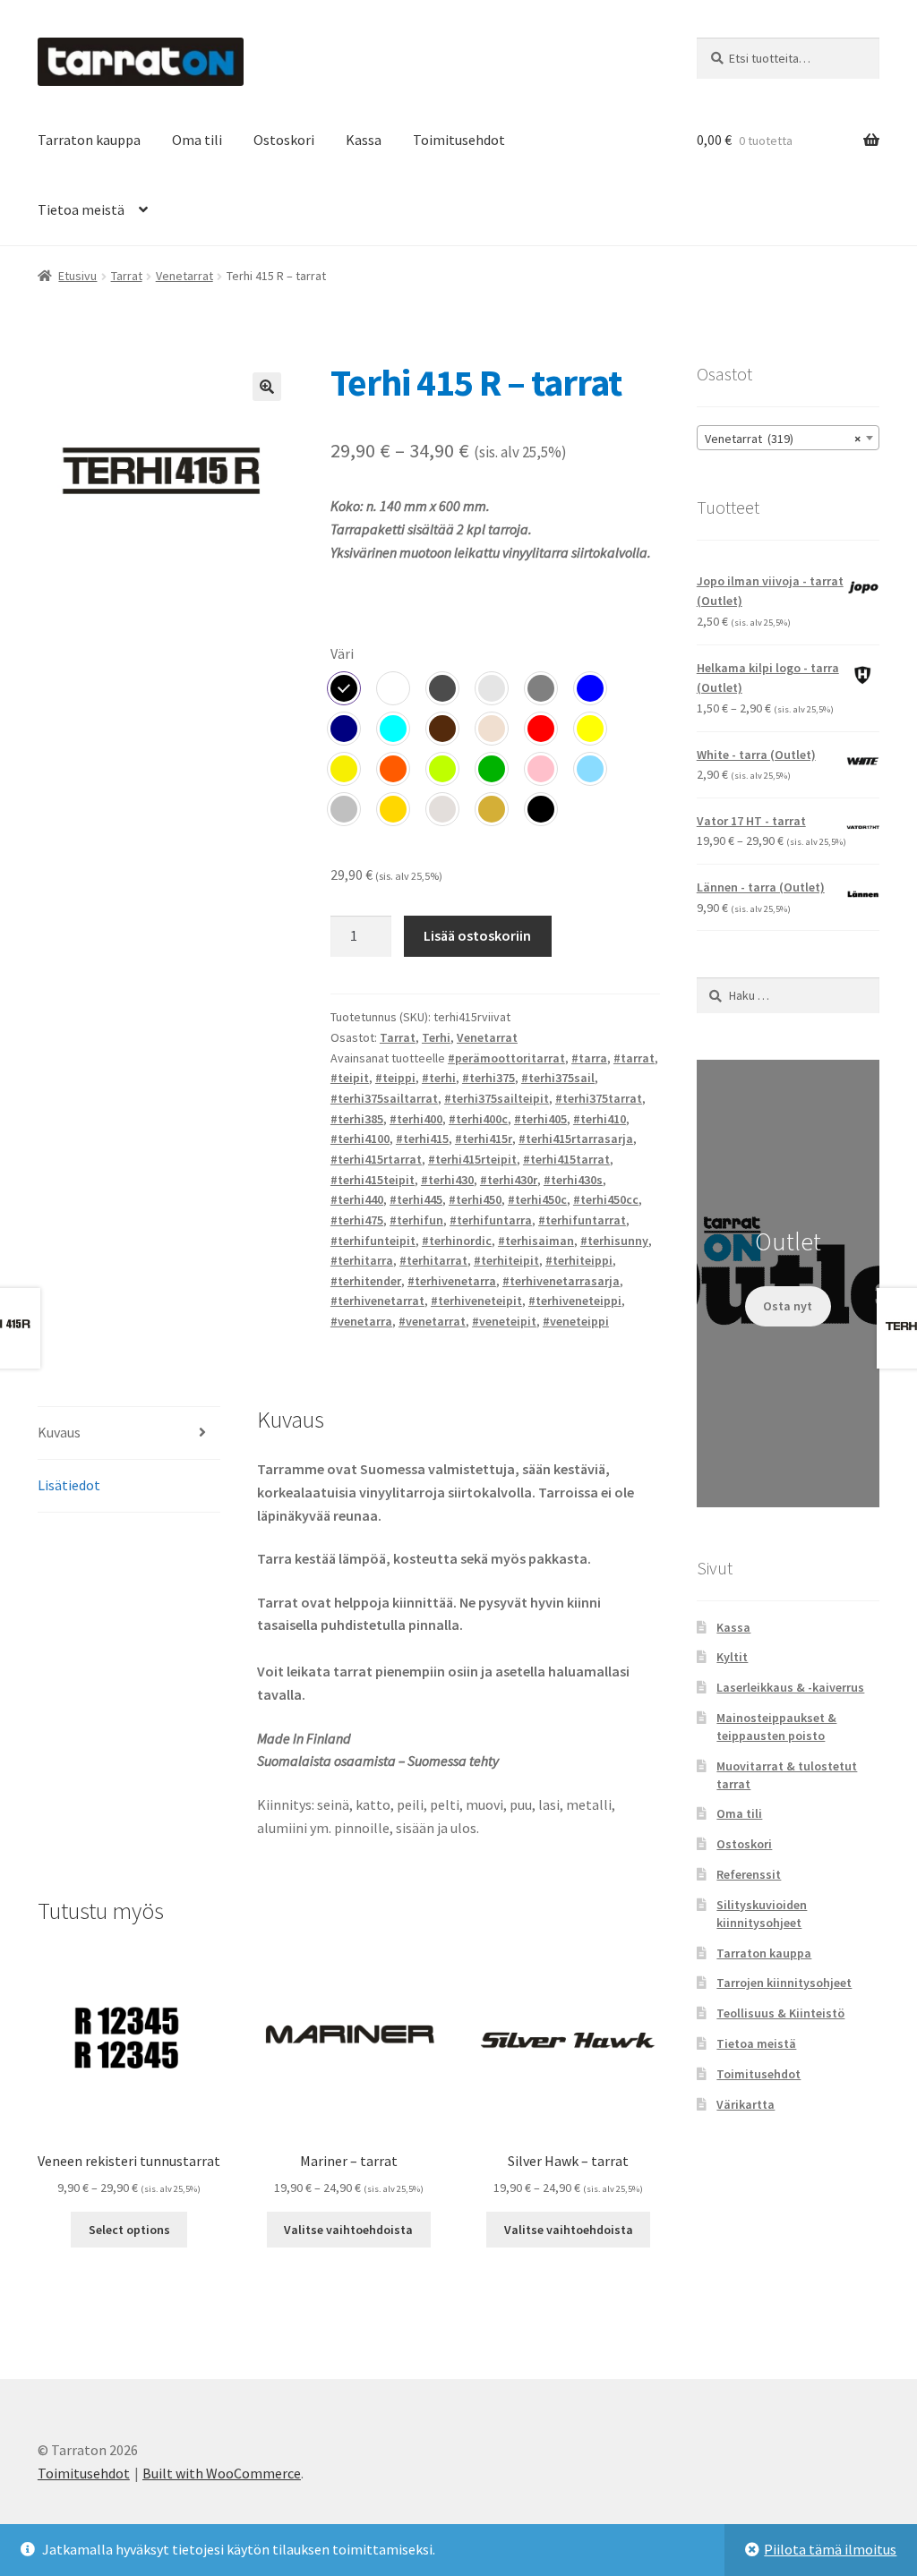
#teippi (395, 1078)
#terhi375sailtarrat (384, 1098)
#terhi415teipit (373, 1180)
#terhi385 (357, 1119)
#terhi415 (422, 1139)
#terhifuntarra (491, 1220)
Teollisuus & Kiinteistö (780, 2013)
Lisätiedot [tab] (69, 1485)
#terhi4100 (360, 1139)
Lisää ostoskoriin (477, 935)
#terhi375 (488, 1078)
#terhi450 (475, 1199)
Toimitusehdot (459, 140)
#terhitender (366, 1281)
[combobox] (788, 438)
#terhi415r (484, 1139)
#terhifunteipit (373, 1241)
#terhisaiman (536, 1241)
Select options (129, 2230)
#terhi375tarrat (599, 1098)
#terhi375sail (558, 1078)
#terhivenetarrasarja (561, 1281)
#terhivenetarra (452, 1281)
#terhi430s (573, 1180)
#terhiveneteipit (476, 1301)
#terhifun (416, 1220)
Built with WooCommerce (222, 2473)
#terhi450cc (606, 1199)
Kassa (364, 140)
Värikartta (746, 2104)
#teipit (350, 1078)
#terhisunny (614, 1241)
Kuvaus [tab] (59, 1432)
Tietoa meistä (81, 209)
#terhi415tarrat (566, 1159)
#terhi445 (416, 1199)
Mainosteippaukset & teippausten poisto (776, 1727)
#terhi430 (447, 1180)
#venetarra (361, 1321)
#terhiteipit (506, 1260)
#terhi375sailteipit (497, 1098)
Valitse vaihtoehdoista (348, 2230)
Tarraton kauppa (89, 140)
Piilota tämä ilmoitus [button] (830, 2549)
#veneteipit (504, 1321)
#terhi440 (357, 1199)
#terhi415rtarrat (376, 1159)
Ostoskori (284, 140)
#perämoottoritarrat (506, 1058)
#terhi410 (600, 1119)
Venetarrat (184, 276)
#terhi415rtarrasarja (576, 1139)
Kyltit (732, 1657)
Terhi (436, 1037)
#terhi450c (537, 1199)
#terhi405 (540, 1119)
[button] (267, 387)
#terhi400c (478, 1119)
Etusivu (77, 276)
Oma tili (197, 140)
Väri (342, 653)
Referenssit (749, 1874)
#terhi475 (357, 1220)
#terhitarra (362, 1260)
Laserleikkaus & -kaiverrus (790, 1687)
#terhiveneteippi (575, 1301)
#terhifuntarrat (582, 1220)
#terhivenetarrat (377, 1301)
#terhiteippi (579, 1260)
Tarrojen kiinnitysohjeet (784, 1983)
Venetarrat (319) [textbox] (783, 439)
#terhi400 (416, 1119)
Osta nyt (788, 1306)
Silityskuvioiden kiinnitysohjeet (762, 1914)
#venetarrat (432, 1321)
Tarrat (127, 276)
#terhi (439, 1078)
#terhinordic (457, 1241)
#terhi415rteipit (472, 1159)
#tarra (589, 1058)
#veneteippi (576, 1321)
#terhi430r (509, 1180)
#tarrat (634, 1058)
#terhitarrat (433, 1260)
